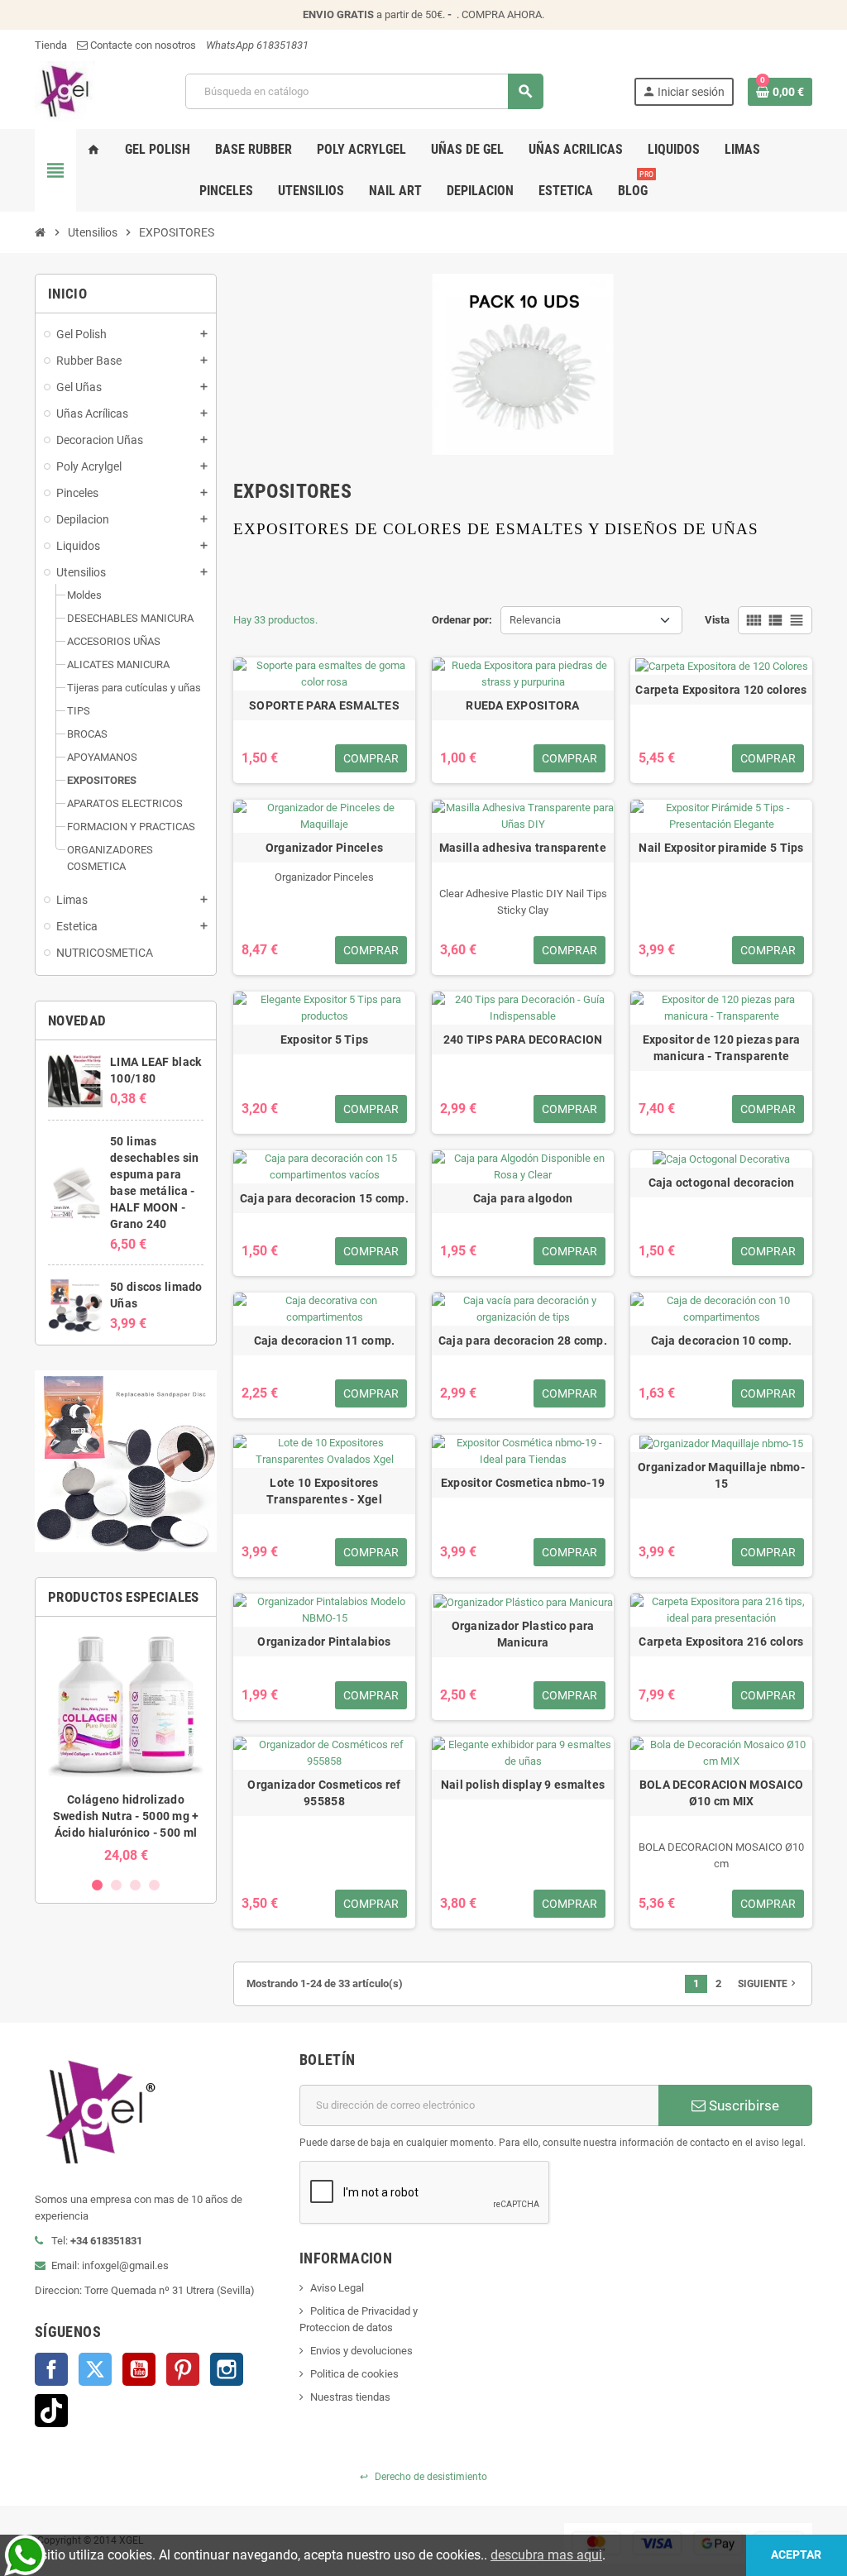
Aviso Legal (337, 2288)
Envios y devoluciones (361, 2351)
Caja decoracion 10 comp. (722, 1341)
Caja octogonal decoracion (722, 1183)
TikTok (51, 2411)
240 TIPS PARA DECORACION (523, 1039)
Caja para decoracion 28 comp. (523, 1341)
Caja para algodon (523, 1198)
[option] (126, 1746)
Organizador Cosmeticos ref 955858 (324, 1793)
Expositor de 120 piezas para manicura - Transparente (722, 1048)
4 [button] (154, 1885)
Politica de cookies (354, 2374)
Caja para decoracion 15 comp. (324, 1198)
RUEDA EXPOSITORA (522, 705)
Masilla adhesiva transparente (523, 848)
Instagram (227, 2369)
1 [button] (97, 1885)
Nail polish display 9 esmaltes (523, 1785)
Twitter (95, 2369)
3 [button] (135, 1885)
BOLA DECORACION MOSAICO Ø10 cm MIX (721, 1793)
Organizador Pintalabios (324, 1642)
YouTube (139, 2369)
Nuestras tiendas (350, 2397)
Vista (717, 620)
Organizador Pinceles (325, 848)
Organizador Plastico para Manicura (523, 1634)
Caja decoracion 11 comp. (325, 1341)
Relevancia (535, 620)
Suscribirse (742, 2105)
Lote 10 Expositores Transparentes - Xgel (324, 1491)
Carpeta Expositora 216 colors (721, 1642)
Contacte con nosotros (142, 45)
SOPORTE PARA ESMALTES (324, 705)
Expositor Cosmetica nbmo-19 (523, 1483)
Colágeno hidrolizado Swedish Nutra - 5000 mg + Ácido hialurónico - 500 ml (126, 1816)
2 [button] (116, 1885)
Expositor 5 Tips (324, 1039)
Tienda (51, 45)
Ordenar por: (462, 620)
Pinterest (183, 2369)
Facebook (51, 2369)
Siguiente (768, 1983)
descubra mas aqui (546, 2555)
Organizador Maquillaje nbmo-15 (721, 1475)
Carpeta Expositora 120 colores (721, 690)
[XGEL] (65, 91)
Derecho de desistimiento (423, 2477)
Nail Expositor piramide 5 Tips (721, 848)
